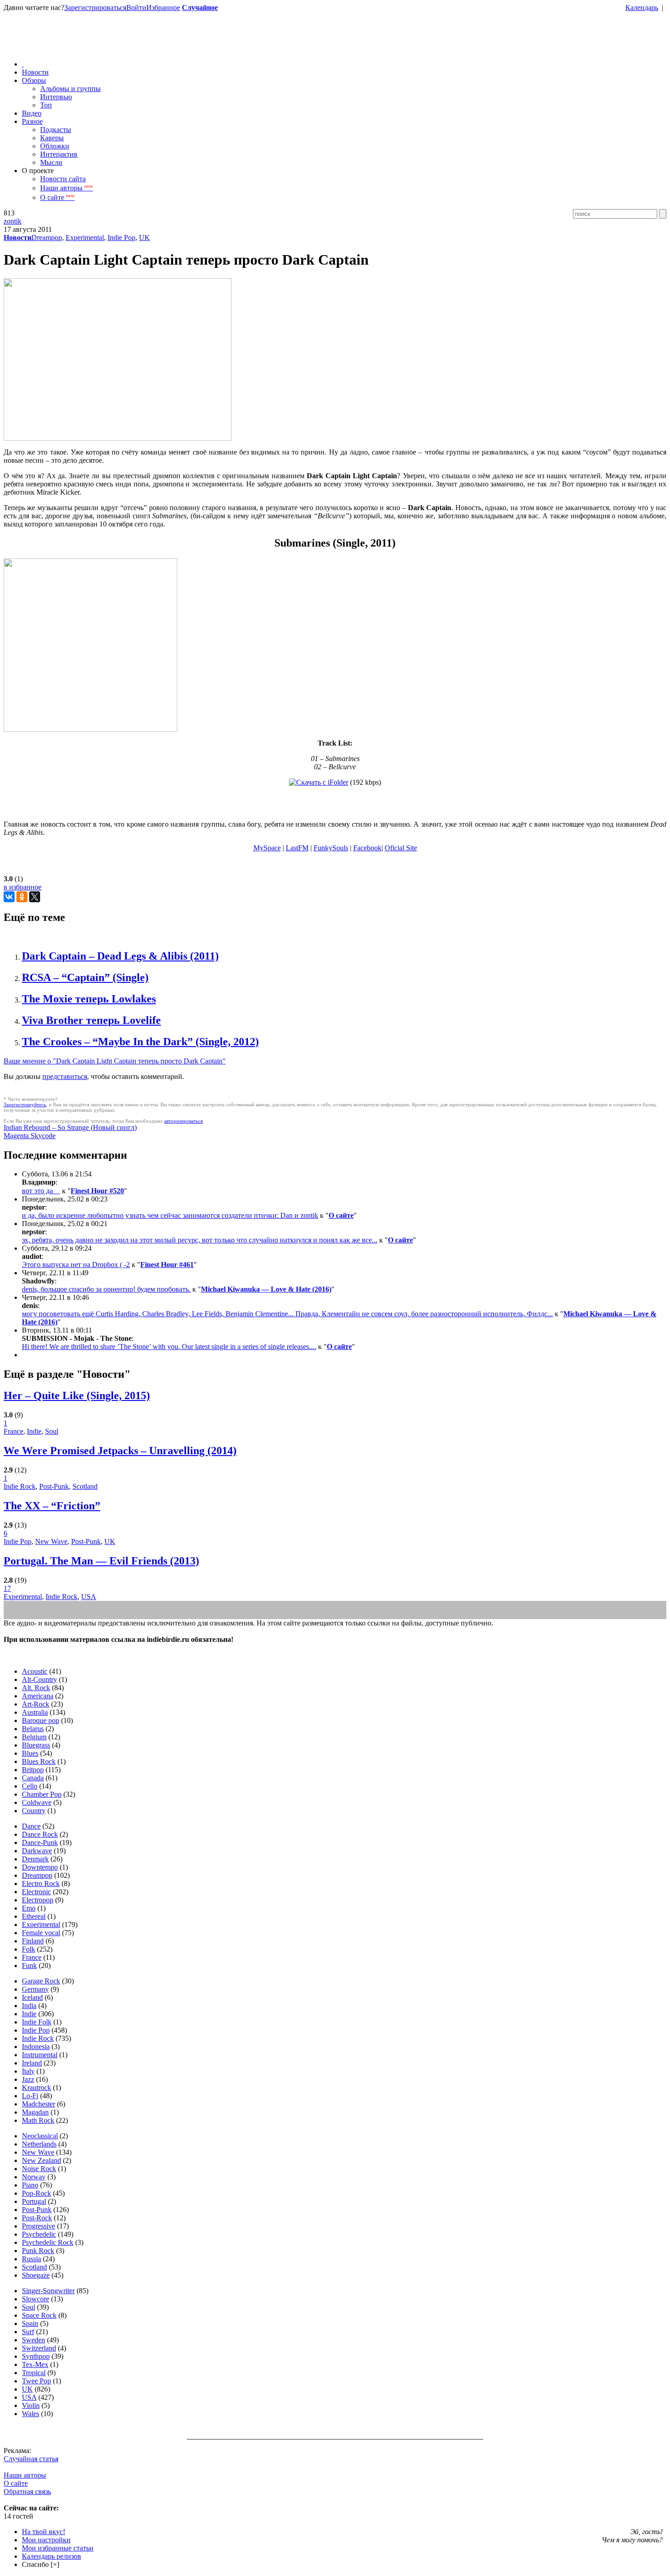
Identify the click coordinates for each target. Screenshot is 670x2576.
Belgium (34, 1737)
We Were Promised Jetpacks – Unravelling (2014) (120, 1451)
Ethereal (34, 1916)
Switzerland (39, 2348)
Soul (52, 1431)
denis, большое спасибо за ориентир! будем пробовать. (106, 1289)
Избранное (163, 8)
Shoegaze (36, 2275)
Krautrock (36, 2088)
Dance (31, 1826)
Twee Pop (36, 2381)
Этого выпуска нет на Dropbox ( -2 (76, 1265)
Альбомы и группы (70, 89)
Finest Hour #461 (167, 1265)
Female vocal (41, 1933)
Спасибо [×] (41, 2564)
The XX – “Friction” (52, 1506)
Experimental (85, 238)
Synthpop (36, 2356)
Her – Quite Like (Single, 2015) (77, 1395)
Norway (34, 2177)
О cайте (16, 2483)
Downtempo (40, 1867)
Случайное (200, 8)
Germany (35, 1989)
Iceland (32, 1997)
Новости (35, 72)
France (13, 1431)
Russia (31, 2259)
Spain (30, 2323)
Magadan (35, 2112)
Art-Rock (36, 1704)
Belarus (33, 1729)
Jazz (28, 2079)
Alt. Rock (36, 1688)
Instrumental (40, 2055)
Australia (35, 1712)
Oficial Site (401, 848)
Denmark (35, 1859)
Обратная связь (27, 2492)
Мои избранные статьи (58, 2548)
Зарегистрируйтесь (25, 1104)
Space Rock (39, 2315)
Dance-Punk (40, 1843)
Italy (28, 2071)
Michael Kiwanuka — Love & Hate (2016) (266, 1289)
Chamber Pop (42, 1794)
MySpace (267, 848)
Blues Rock (39, 1761)
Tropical (34, 2373)
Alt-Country (39, 1679)
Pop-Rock (36, 2193)
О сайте (57, 197)
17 (7, 1588)
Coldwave (37, 1802)
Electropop (38, 1900)
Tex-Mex (35, 2364)
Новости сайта (63, 179)
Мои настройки (46, 2540)
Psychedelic (39, 2234)
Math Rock (38, 2120)
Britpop (33, 1770)
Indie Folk (37, 2022)
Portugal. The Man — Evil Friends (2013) (101, 1561)
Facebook (367, 848)
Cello (30, 1786)
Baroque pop (41, 1720)
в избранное (23, 887)
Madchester (39, 2104)
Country (34, 1811)
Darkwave (37, 1851)
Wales (31, 2414)
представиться (65, 1076)
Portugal (34, 2201)
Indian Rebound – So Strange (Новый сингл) (70, 1127)
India (29, 2006)
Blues (30, 1753)
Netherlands (39, 2144)
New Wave (51, 1541)
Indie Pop (121, 238)
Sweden (33, 2340)
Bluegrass (36, 1745)
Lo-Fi (30, 2096)
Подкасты (56, 130)
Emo (29, 1908)
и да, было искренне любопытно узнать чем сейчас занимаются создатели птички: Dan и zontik (170, 1215)
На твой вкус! (44, 2532)
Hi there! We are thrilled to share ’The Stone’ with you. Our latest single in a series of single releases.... (169, 1347)
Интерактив (59, 154)
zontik (13, 221)
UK (144, 238)
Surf (28, 2332)
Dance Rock (40, 1834)
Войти (136, 8)
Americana (38, 1696)
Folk (28, 1949)
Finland (33, 1941)
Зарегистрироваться (95, 8)
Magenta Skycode (30, 1136)
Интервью (56, 97)
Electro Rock (41, 1883)
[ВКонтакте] (9, 897)
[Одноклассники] (22, 897)
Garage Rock (41, 1981)
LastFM (297, 848)
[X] (35, 897)
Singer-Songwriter (48, 2291)
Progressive (39, 2226)
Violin (31, 2405)
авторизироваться (183, 1121)
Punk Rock (38, 2251)
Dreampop (47, 238)
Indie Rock (20, 1486)
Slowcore (36, 2299)
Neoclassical (40, 2136)
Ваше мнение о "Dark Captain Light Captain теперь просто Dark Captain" (115, 1061)
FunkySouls (331, 848)
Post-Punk (54, 1486)
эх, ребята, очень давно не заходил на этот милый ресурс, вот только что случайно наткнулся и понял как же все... (200, 1240)
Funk (29, 1965)
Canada (33, 1778)
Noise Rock (39, 2169)
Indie (34, 1431)
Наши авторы (67, 188)
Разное (32, 121)
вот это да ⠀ (41, 1191)
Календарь (642, 8)
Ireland (32, 2063)
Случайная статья (31, 2459)
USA (89, 1597)
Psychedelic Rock (48, 2242)
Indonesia (36, 2047)
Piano (30, 2185)
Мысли (51, 162)
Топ (46, 105)
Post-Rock (37, 2218)
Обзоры (34, 80)
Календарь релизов (52, 2556)
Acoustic (35, 1671)
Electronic (36, 1892)
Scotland (85, 1486)
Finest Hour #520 (97, 1191)
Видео (32, 113)
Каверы (52, 138)
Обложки (55, 146)
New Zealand (41, 2160)
